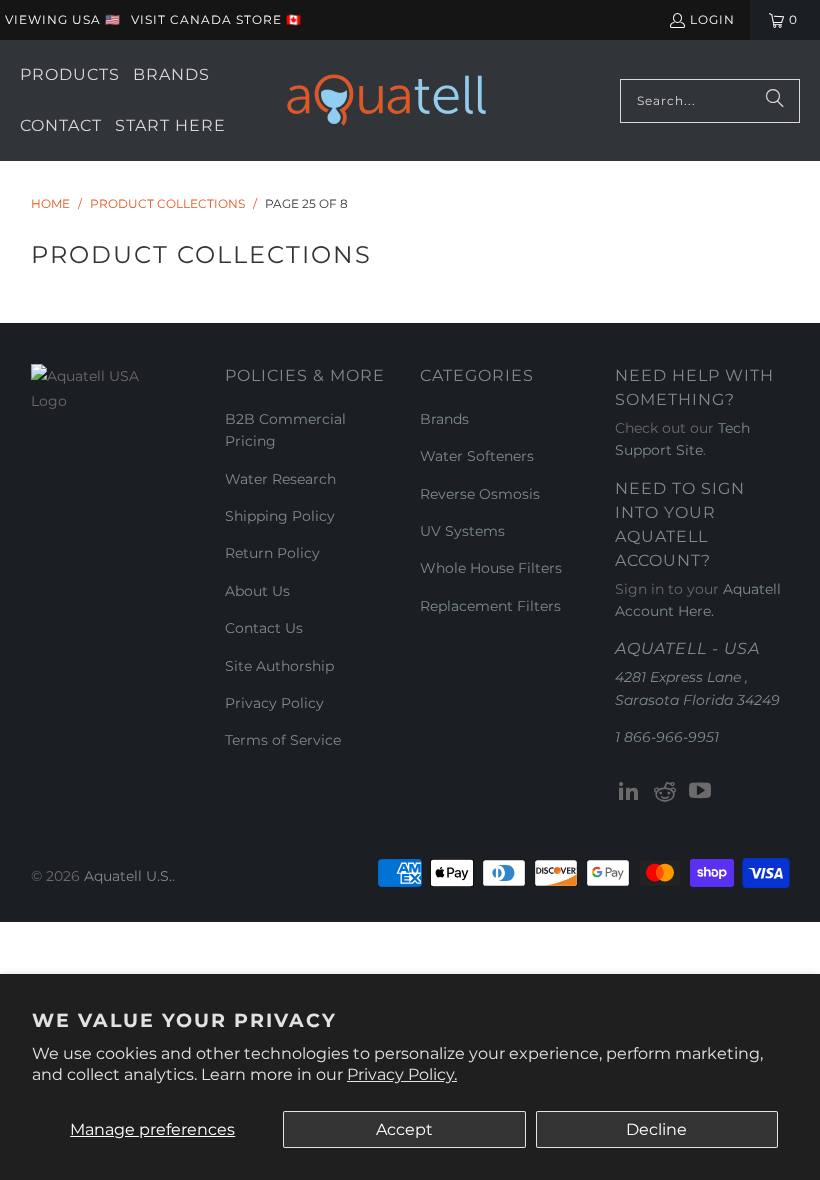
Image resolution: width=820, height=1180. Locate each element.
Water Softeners (477, 456)
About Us (257, 591)
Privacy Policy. (402, 1074)
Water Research (280, 479)
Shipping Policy (280, 516)
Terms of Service (283, 740)
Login (712, 19)
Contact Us (264, 628)
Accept (404, 1129)
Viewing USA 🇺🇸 (63, 19)
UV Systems (462, 531)
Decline (656, 1129)
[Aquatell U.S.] (386, 100)
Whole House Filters (491, 568)
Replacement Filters (490, 606)
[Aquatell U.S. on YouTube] (701, 792)
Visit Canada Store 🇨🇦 (216, 19)
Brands (444, 419)
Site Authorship (279, 666)
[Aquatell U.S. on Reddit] (665, 792)
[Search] (775, 101)
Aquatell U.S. (128, 876)
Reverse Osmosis (480, 494)
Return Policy (272, 553)
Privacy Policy (274, 703)
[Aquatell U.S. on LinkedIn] (630, 792)
